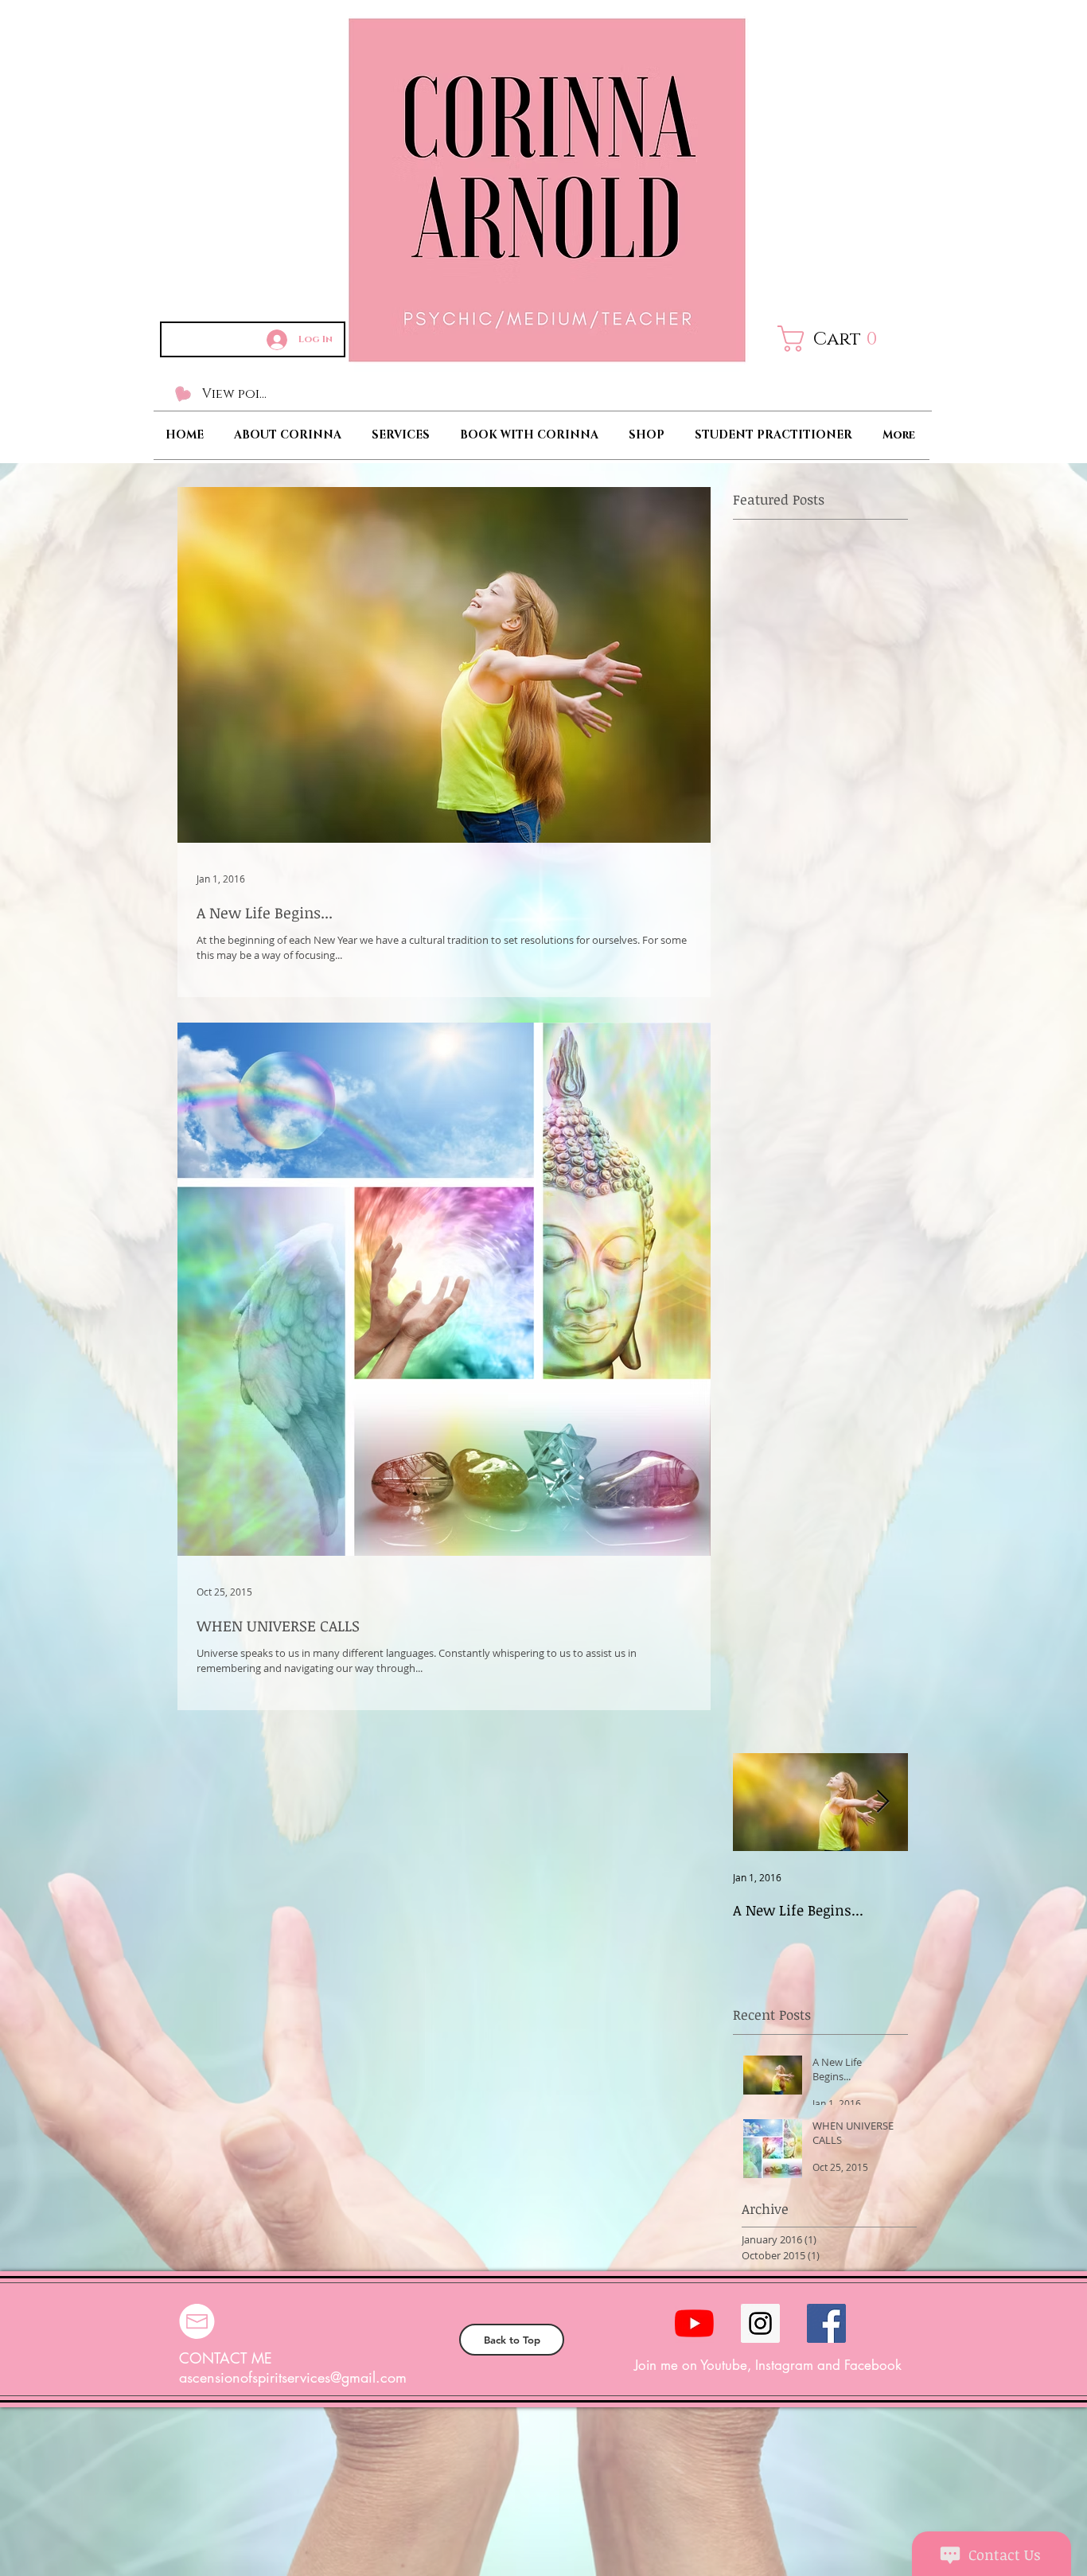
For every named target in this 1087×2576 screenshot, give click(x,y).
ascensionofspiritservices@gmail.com (293, 2377)
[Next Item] (882, 1802)
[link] (839, 339)
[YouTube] (694, 2323)
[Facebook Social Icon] (826, 2323)
